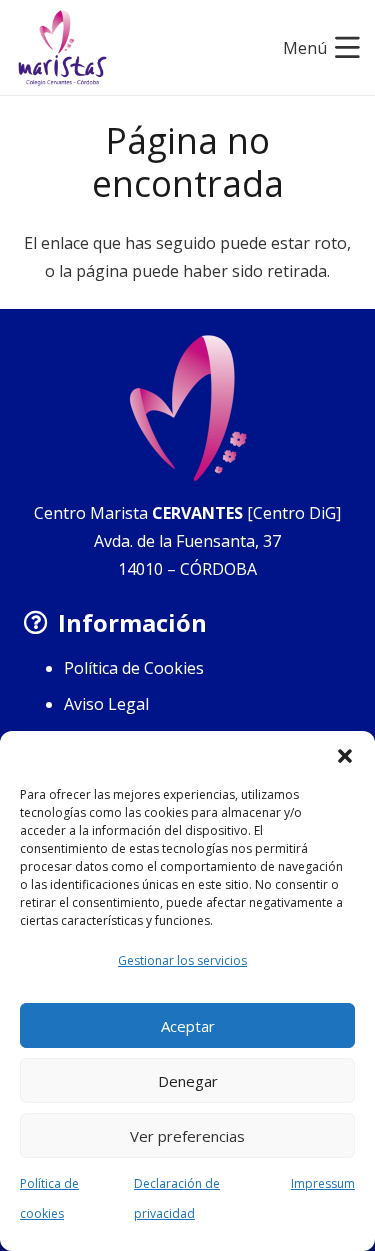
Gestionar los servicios (182, 960)
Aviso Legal (106, 704)
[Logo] (62, 48)
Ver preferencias (187, 1136)
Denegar (188, 1081)
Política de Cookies (134, 668)
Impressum (323, 1183)
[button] (345, 756)
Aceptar (188, 1026)
